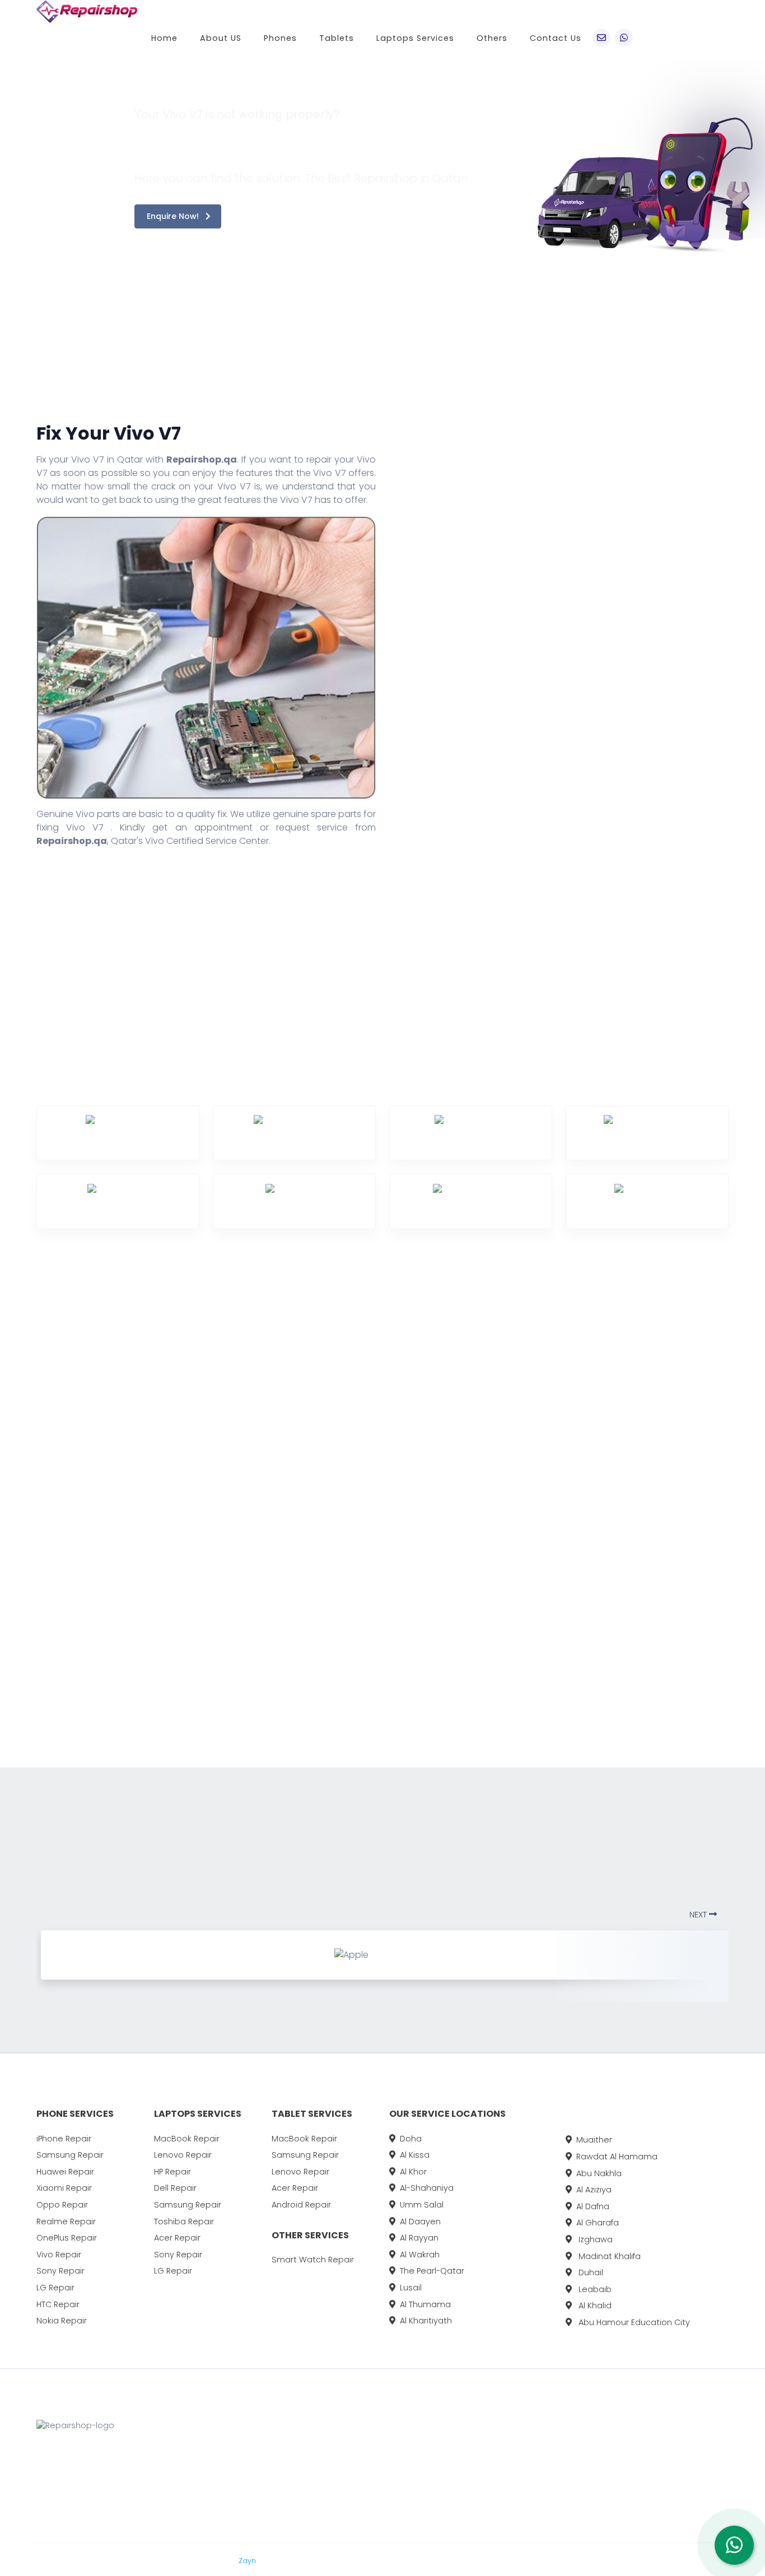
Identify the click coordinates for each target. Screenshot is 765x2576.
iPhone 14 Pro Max (600, 2456)
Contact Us (556, 38)
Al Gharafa (598, 2223)
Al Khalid (594, 2306)
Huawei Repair (65, 2172)
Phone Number (546, 686)
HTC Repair (58, 2304)
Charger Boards (46, 1646)
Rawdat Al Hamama (617, 2157)
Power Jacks (272, 1536)
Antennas (33, 1487)
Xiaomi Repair (64, 2188)
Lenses (143, 1462)
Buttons (29, 1536)
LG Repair (55, 2288)
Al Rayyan (419, 2238)
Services (465, 2477)
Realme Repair (66, 2222)
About (460, 2456)
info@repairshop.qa (382, 2498)
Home (164, 38)
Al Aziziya (594, 2190)
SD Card (262, 1561)
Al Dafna (593, 2206)
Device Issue (540, 734)
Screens (146, 1487)
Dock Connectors (166, 1438)
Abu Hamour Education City (633, 2322)
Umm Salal (422, 2205)
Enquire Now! (174, 216)
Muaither (594, 2140)
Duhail (590, 2272)
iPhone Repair (64, 2139)
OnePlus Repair (67, 2238)
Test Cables (270, 1413)
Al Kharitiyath (426, 2321)
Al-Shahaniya (427, 2188)
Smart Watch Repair (313, 2260)
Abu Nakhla (599, 2173)
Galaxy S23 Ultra (598, 2498)
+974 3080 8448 (374, 2477)
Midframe (265, 1462)
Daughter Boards (49, 1671)
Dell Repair (175, 2188)
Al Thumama (425, 2304)
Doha (411, 2139)
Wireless (262, 1684)
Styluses (262, 1610)
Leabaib (594, 2289)
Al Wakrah (420, 2255)
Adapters (32, 1413)
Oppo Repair (62, 2205)
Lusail (411, 2288)
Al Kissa (415, 2155)
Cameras (32, 1586)
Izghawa (594, 2239)
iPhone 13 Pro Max (600, 2477)
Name (527, 591)
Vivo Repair (59, 2255)
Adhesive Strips (45, 1462)
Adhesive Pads (44, 1438)
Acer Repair (177, 2238)
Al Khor (413, 2172)
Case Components (51, 1616)
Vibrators (265, 1438)
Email (525, 639)
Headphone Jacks (167, 1591)
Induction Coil (158, 1621)
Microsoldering (160, 1695)
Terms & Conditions (310, 2561)
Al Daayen (420, 2222)
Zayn (248, 2561)
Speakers (148, 1561)
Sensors (145, 1512)
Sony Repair (60, 2271)
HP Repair (172, 2172)
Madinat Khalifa (608, 2256)
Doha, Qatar (365, 2456)
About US (221, 38)
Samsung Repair (70, 2155)
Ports (256, 1512)
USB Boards (269, 1635)
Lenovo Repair (183, 2155)
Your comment (546, 781)
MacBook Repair (187, 2139)
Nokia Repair (62, 2321)
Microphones (157, 1671)
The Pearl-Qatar (432, 2271)
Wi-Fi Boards (271, 1660)
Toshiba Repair (184, 2222)
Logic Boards (156, 1646)
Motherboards (276, 1487)
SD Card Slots (274, 1586)
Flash (139, 1413)
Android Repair (301, 2205)
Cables (27, 1561)
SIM (135, 1536)
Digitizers (31, 1695)
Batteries (31, 1512)
